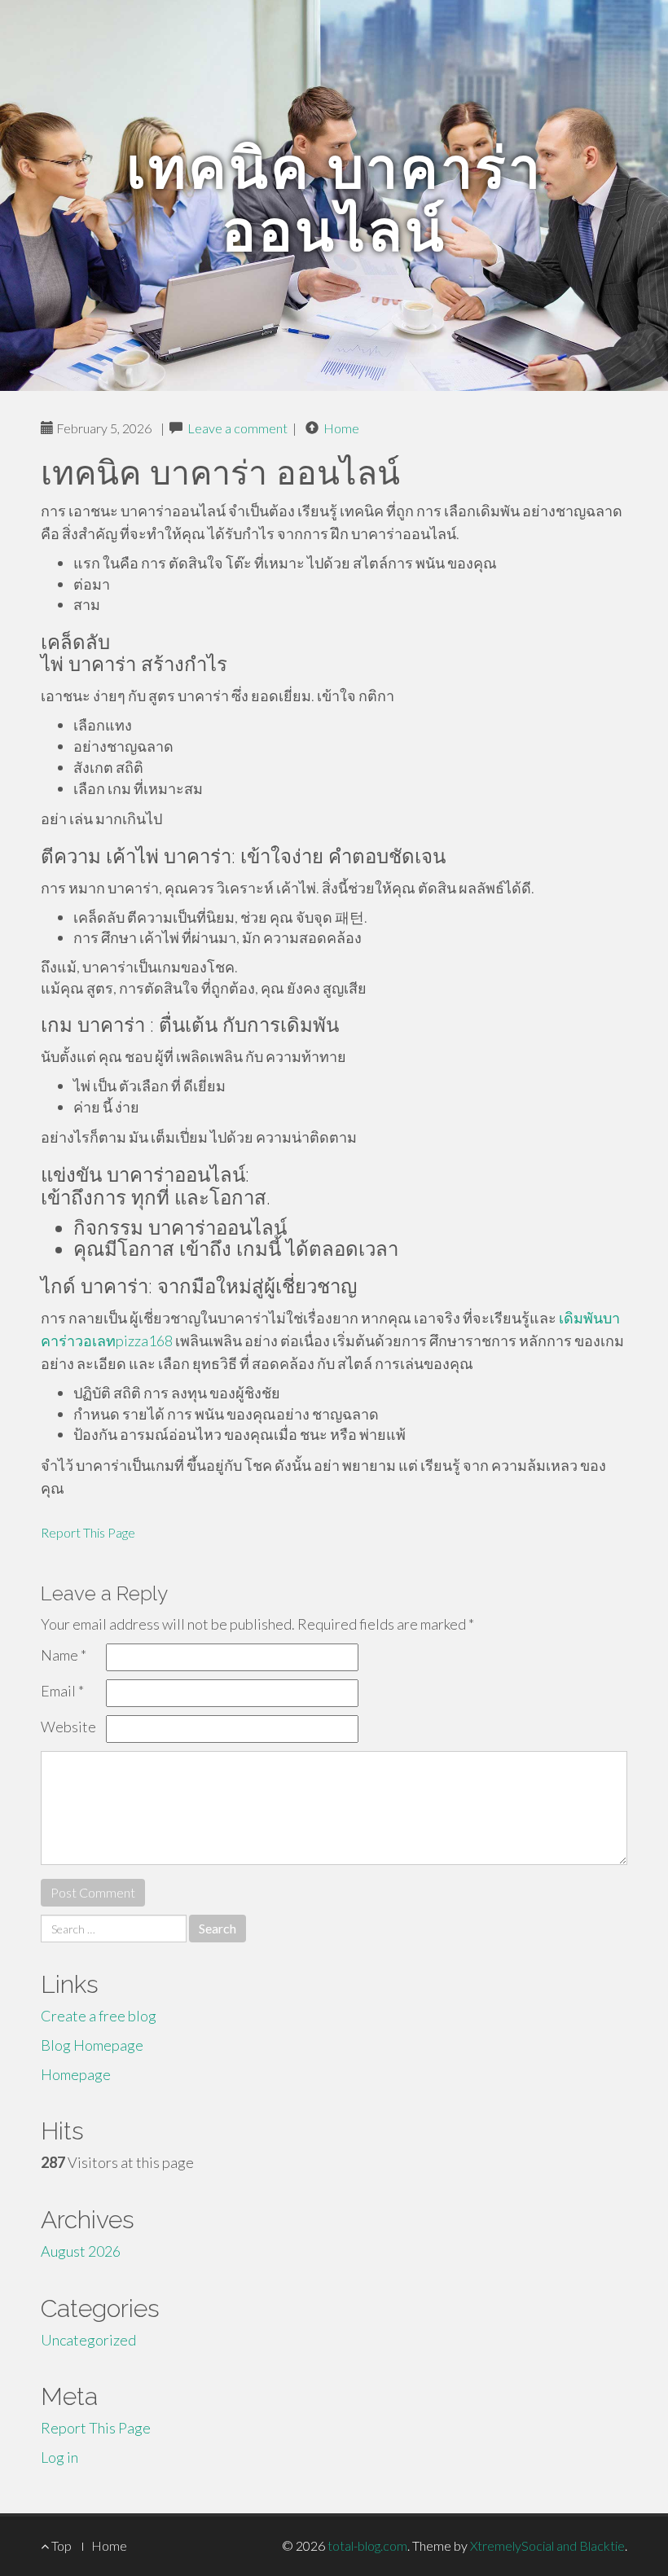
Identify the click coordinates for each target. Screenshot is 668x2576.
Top (60, 2545)
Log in (59, 2457)
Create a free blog (99, 2016)
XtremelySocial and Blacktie (547, 2545)
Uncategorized (88, 2340)
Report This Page (88, 1532)
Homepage (76, 2074)
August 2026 (81, 2251)
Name (64, 1655)
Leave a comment (237, 428)
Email (62, 1691)
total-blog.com (367, 2545)
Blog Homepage (92, 2045)
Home (341, 428)
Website (68, 1727)
